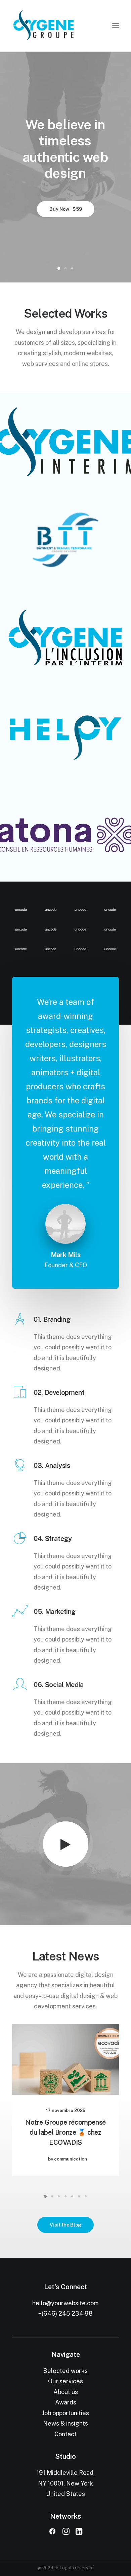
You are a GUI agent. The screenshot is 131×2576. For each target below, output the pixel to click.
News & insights (65, 2423)
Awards (66, 2402)
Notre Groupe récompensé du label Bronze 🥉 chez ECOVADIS (65, 2132)
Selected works (65, 2371)
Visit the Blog (65, 2225)
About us (66, 2392)
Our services (65, 2381)
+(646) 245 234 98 (65, 2313)
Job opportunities (65, 2413)
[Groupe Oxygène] (65, 26)
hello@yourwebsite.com (65, 2303)
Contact (65, 2434)
